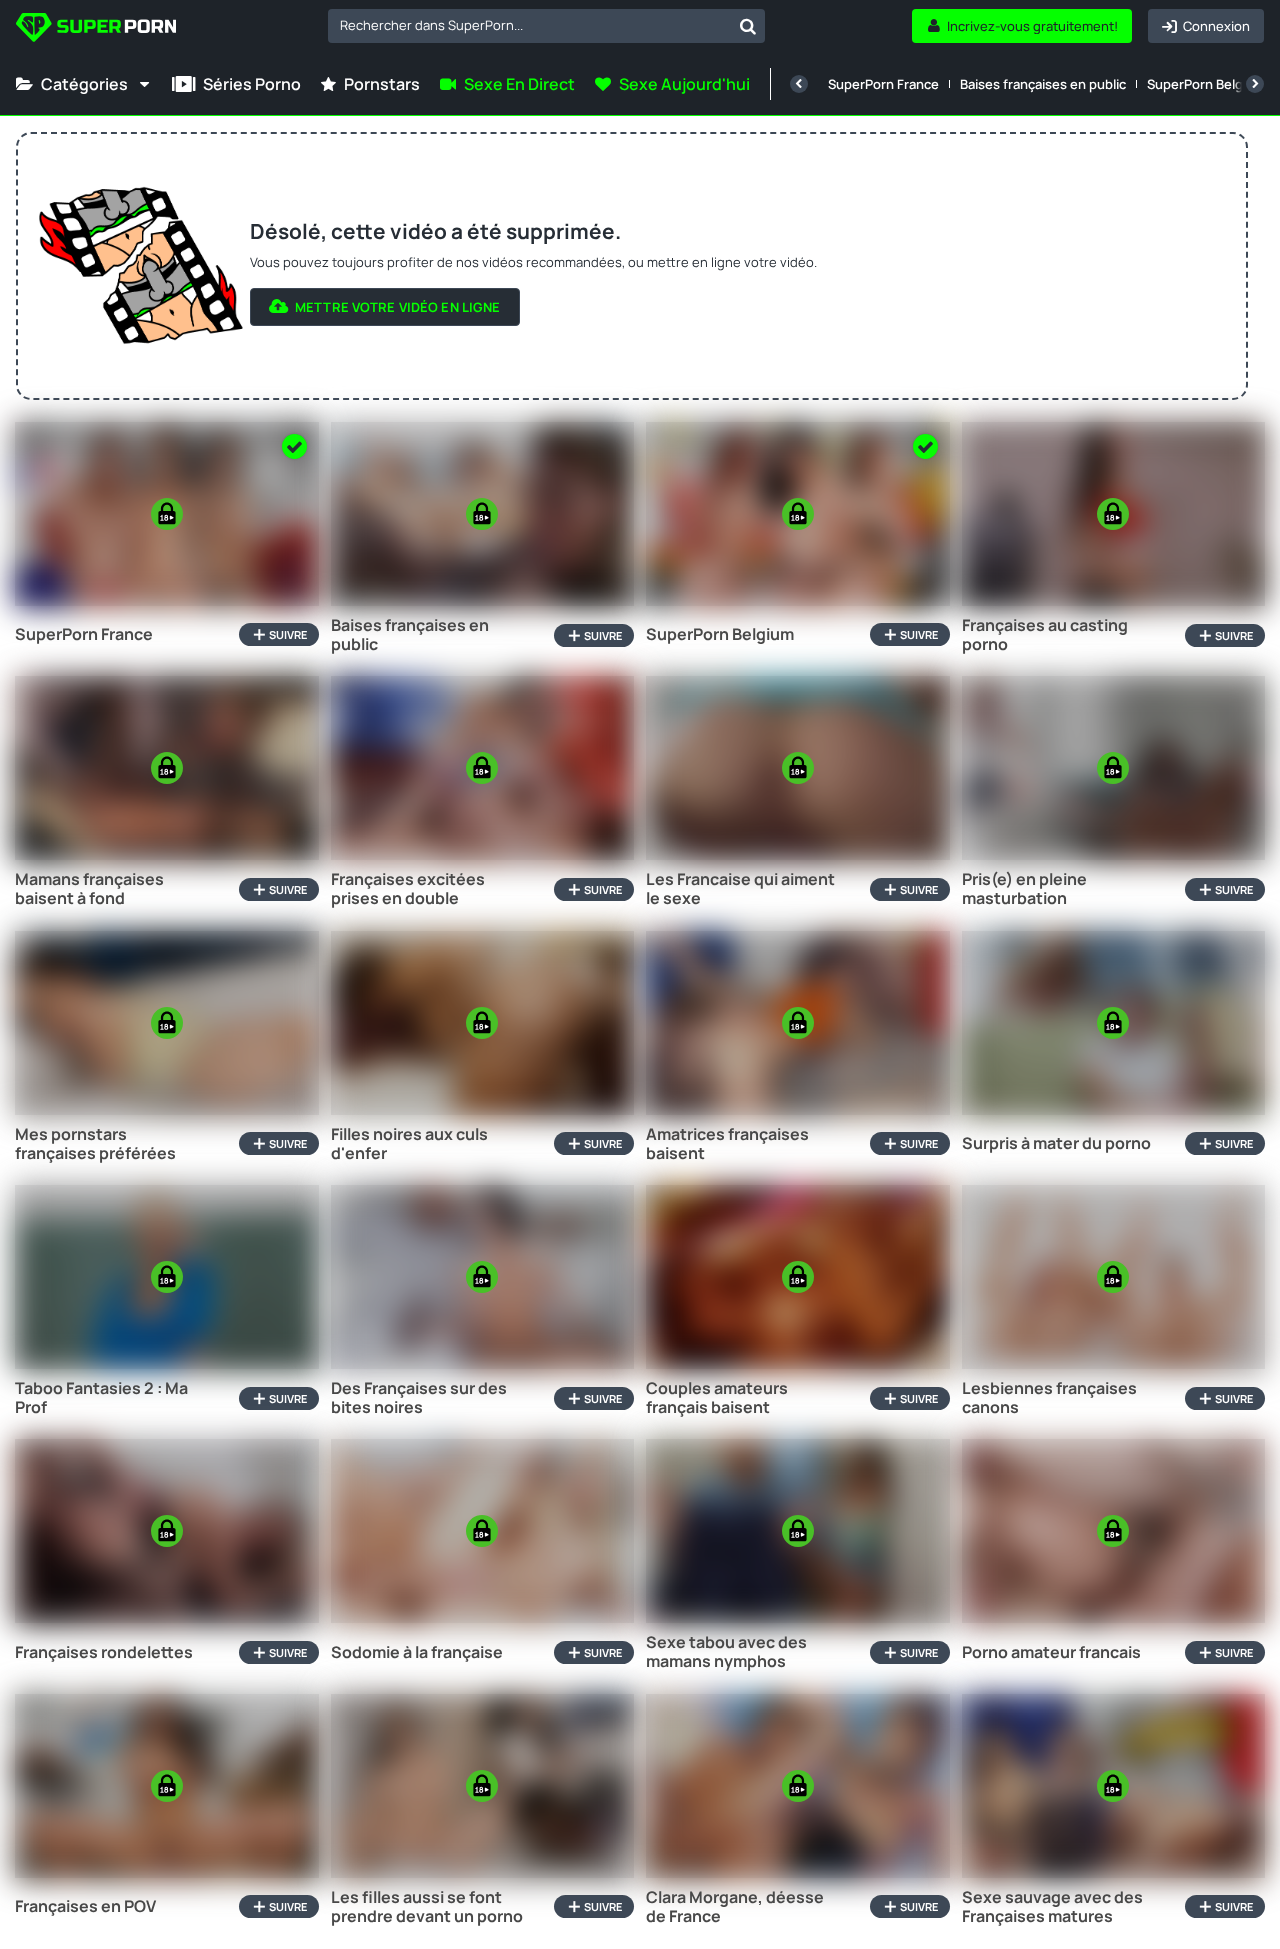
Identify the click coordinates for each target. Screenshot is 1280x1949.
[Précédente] (799, 84)
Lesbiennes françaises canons (1049, 1398)
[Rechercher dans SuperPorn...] (748, 26)
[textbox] (529, 25)
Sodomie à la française (417, 1652)
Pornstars (382, 84)
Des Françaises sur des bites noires (419, 1398)
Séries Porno (252, 84)
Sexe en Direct (519, 84)
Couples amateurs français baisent (717, 1398)
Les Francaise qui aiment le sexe (740, 889)
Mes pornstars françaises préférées (95, 1144)
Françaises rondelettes (104, 1652)
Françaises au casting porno (1045, 635)
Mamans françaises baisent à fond (89, 889)
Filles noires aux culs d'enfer (409, 1144)
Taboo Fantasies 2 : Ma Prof (101, 1398)
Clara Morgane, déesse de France (735, 1907)
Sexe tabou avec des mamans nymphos (726, 1652)
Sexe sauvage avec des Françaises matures (1052, 1907)
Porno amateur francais (1051, 1652)
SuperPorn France (883, 84)
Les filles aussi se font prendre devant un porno (427, 1907)
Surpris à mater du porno (1056, 1143)
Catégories (84, 84)
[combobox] (546, 26)
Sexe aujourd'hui (684, 84)
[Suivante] (1255, 84)
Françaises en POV (85, 1906)
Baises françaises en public (1043, 84)
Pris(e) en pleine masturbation (1024, 889)
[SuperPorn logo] (96, 29)
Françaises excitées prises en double (408, 889)
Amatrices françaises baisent (727, 1144)
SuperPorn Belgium (1206, 84)
